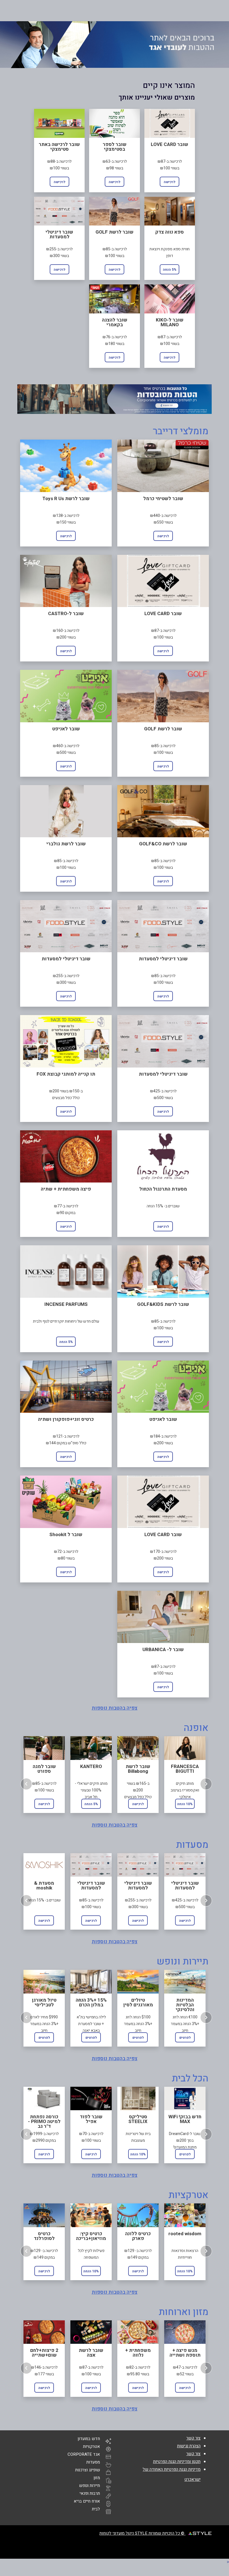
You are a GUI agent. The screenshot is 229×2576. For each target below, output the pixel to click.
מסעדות (93, 2462)
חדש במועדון (89, 2439)
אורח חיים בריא (87, 2501)
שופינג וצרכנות (88, 2470)
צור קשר (193, 2438)
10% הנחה (185, 1804)
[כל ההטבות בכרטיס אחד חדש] (115, 399)
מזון (97, 2478)
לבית (96, 2509)
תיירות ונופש (90, 2486)
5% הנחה (170, 270)
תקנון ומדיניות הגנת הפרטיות (177, 2462)
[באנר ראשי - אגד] (115, 45)
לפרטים (44, 2038)
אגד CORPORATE (84, 2454)
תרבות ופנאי (90, 2493)
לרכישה (170, 182)
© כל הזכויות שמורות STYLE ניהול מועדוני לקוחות (142, 2533)
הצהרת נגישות (189, 2446)
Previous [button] (26, 1784)
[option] (44, 1774)
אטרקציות (91, 2447)
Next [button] (206, 1784)
